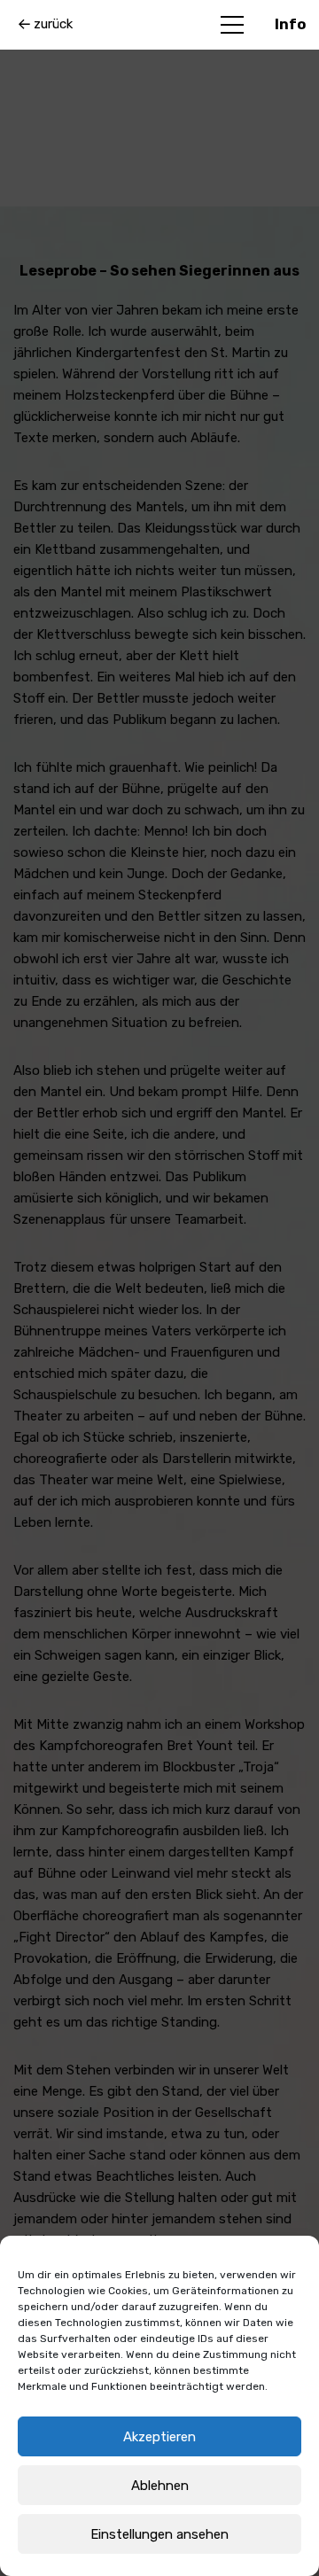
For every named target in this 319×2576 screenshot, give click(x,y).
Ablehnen (160, 2486)
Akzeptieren (159, 2437)
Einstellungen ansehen (159, 2534)
